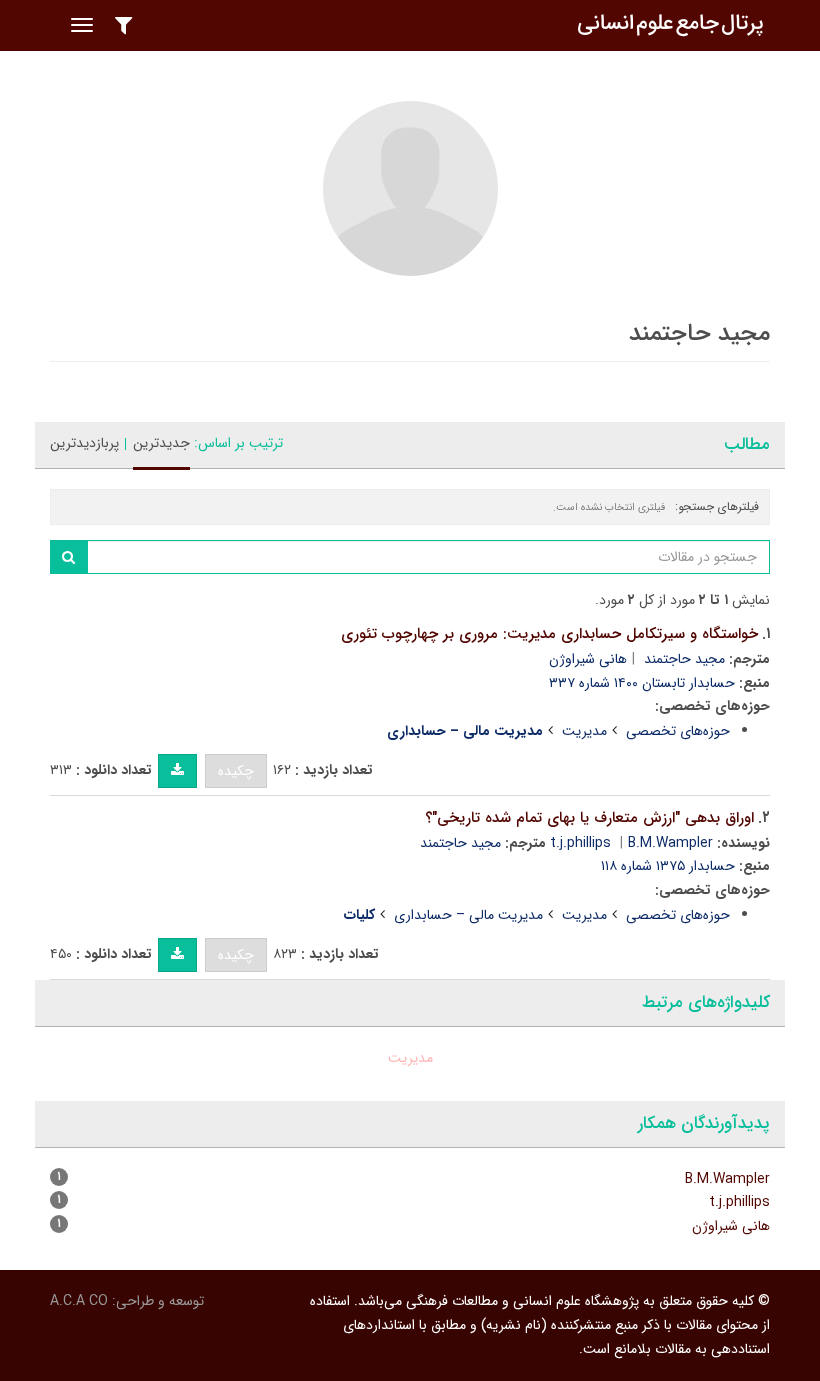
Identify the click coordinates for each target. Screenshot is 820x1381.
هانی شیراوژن (588, 659)
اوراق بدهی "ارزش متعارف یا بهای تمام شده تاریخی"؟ (589, 818)
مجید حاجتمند (684, 659)
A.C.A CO (79, 1301)
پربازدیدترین (84, 443)
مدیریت (584, 731)
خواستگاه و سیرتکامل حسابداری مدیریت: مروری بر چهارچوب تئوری (549, 634)
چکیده (236, 771)
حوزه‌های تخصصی (678, 731)
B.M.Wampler (670, 843)
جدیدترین (161, 443)
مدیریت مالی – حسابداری (468, 915)
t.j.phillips (580, 843)
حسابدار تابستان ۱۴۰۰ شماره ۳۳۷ (642, 683)
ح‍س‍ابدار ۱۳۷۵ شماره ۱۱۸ (668, 866)
